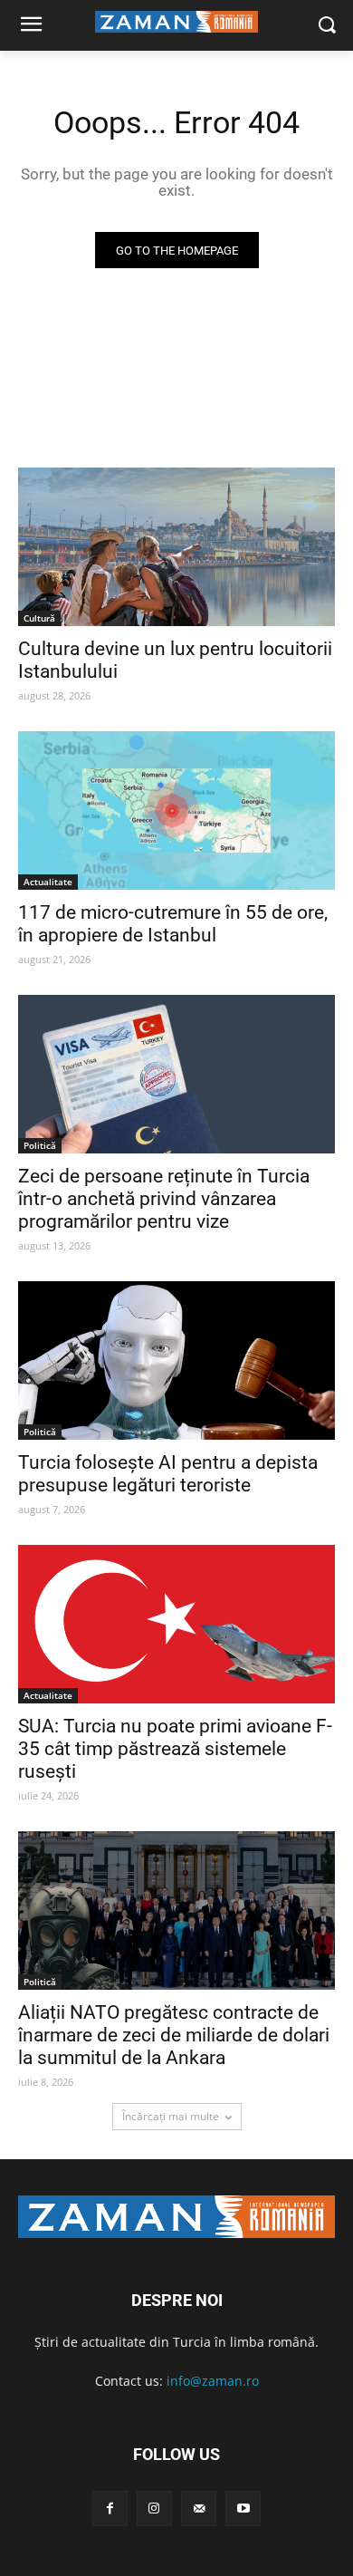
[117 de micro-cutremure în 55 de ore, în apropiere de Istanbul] (176, 810)
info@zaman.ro (213, 2381)
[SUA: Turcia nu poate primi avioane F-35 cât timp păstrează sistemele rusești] (176, 1624)
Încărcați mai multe (171, 2116)
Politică (40, 1145)
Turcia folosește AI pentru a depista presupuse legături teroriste (168, 1474)
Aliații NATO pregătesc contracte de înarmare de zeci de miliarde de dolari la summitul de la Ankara (174, 2035)
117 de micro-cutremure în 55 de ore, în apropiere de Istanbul (173, 924)
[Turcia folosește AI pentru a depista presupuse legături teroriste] (176, 1360)
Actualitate (48, 882)
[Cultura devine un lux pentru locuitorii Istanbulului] (176, 547)
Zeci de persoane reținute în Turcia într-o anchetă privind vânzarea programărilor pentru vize (164, 1199)
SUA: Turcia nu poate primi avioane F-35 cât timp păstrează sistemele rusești (175, 1749)
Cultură (39, 618)
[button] (326, 26)
